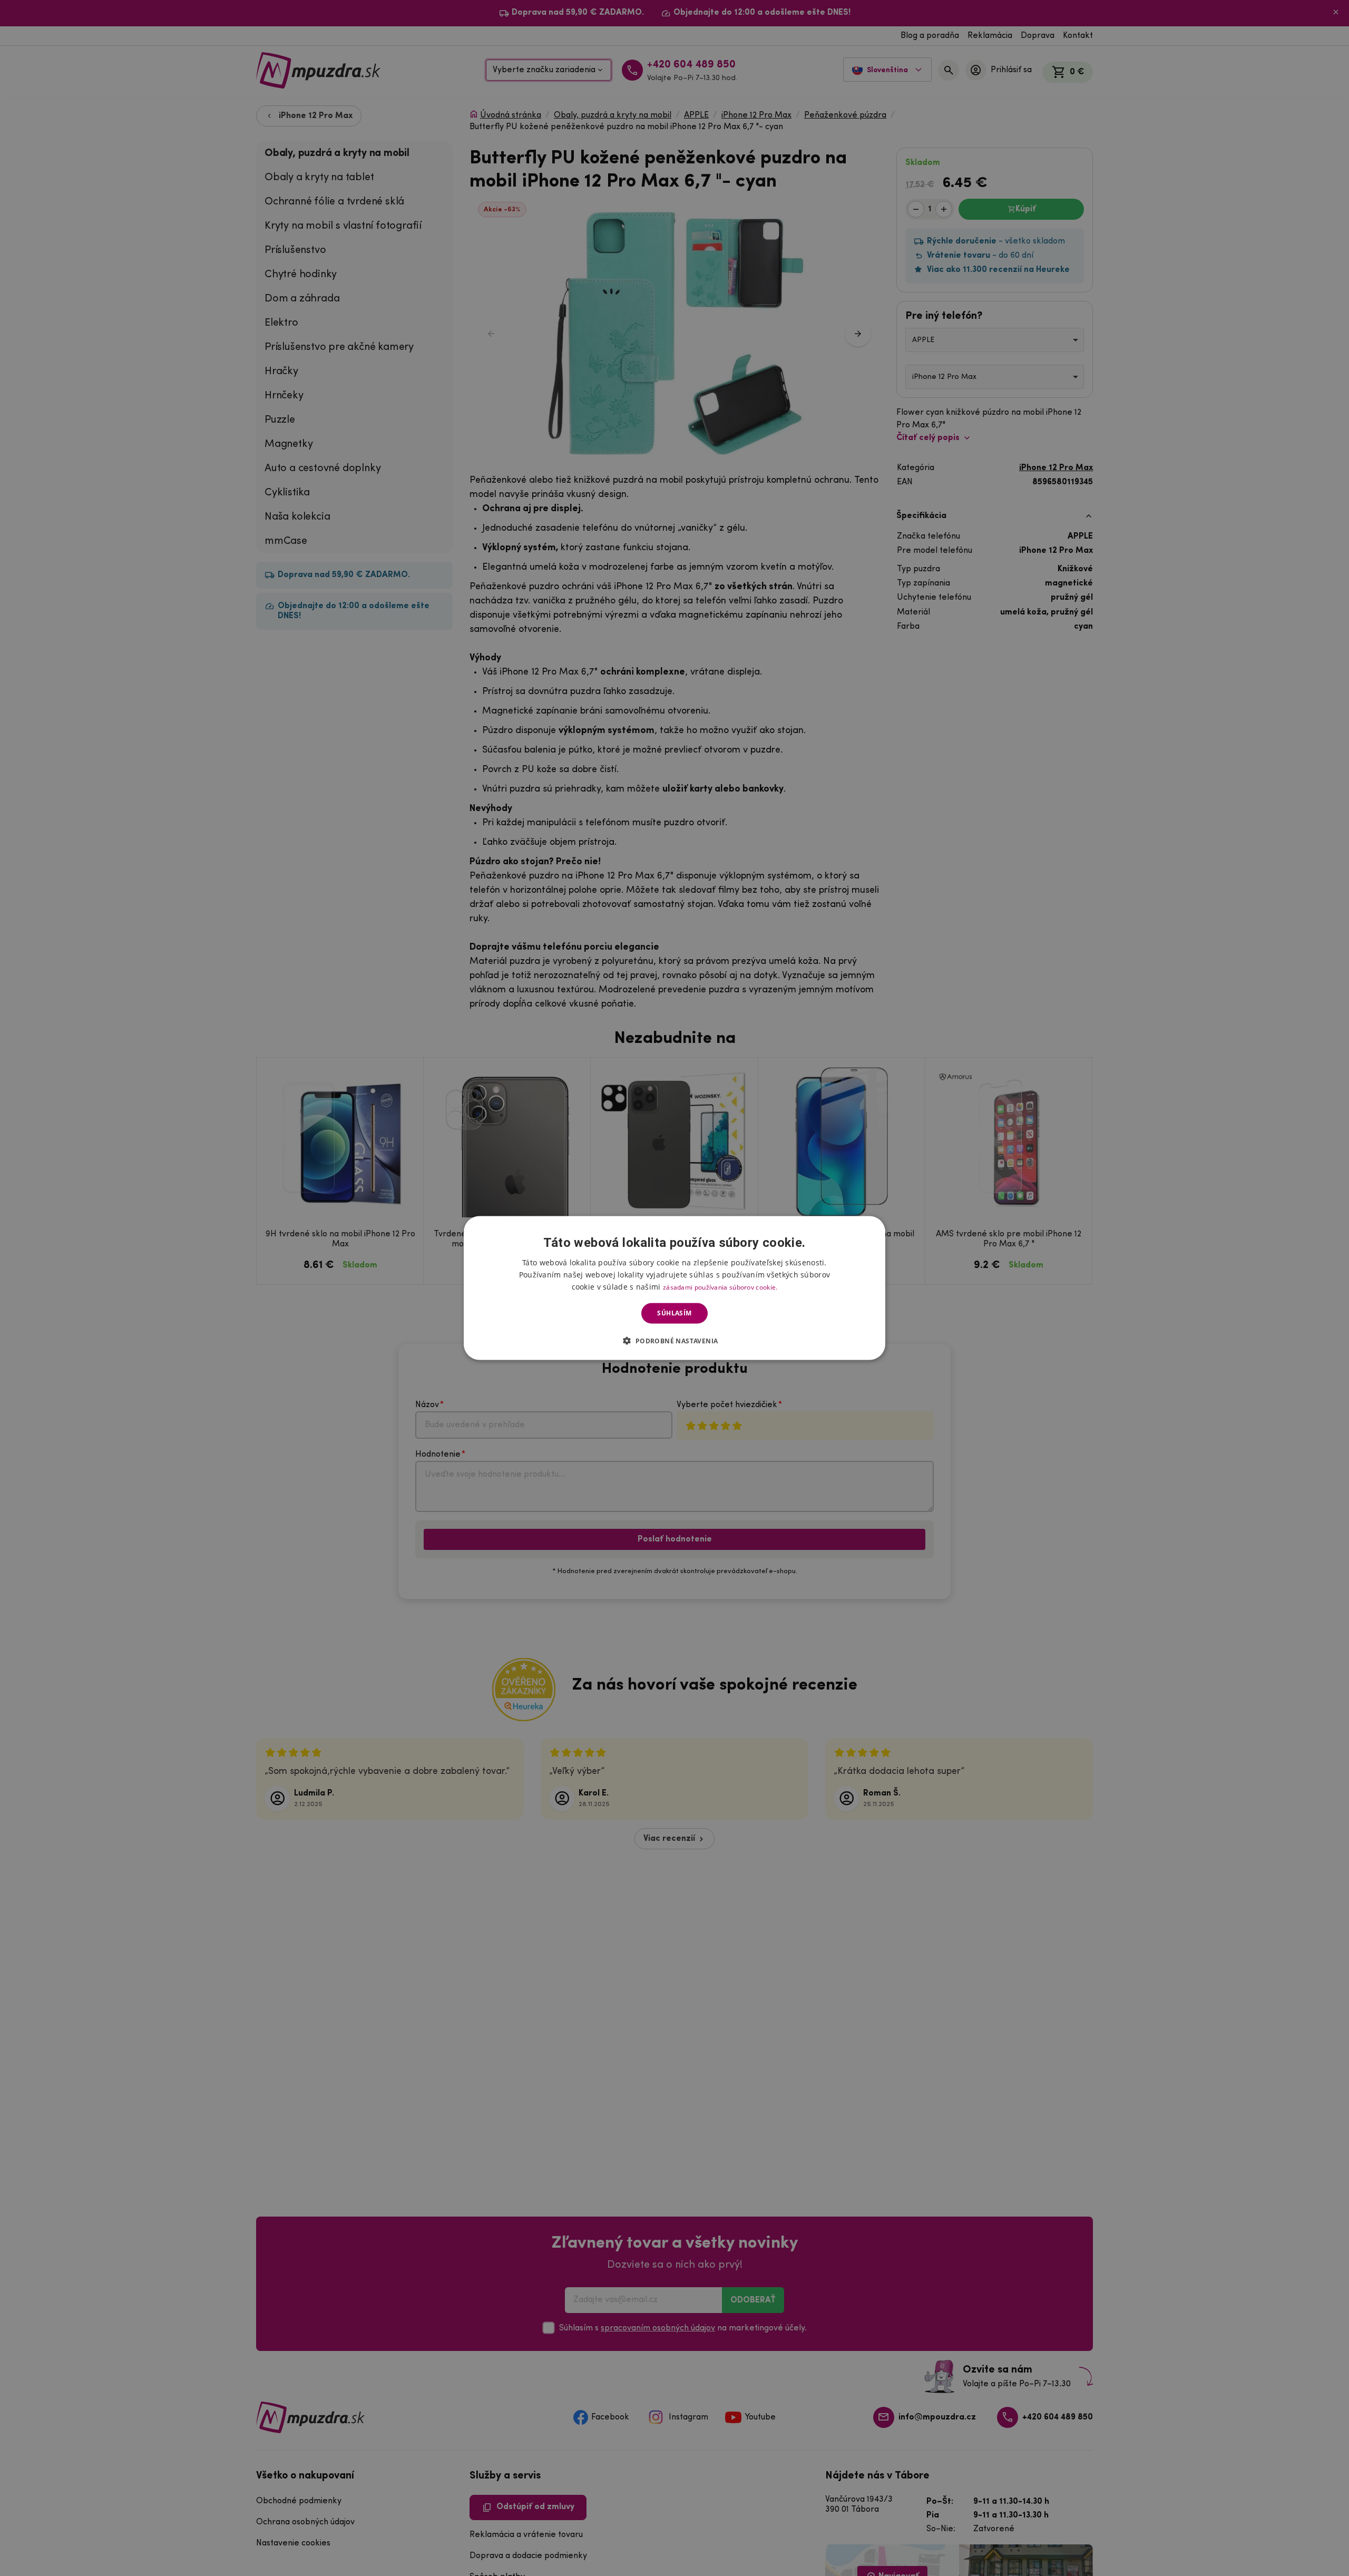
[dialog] (674, 1288)
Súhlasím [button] (674, 1313)
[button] (674, 1340)
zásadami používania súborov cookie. (720, 1287)
